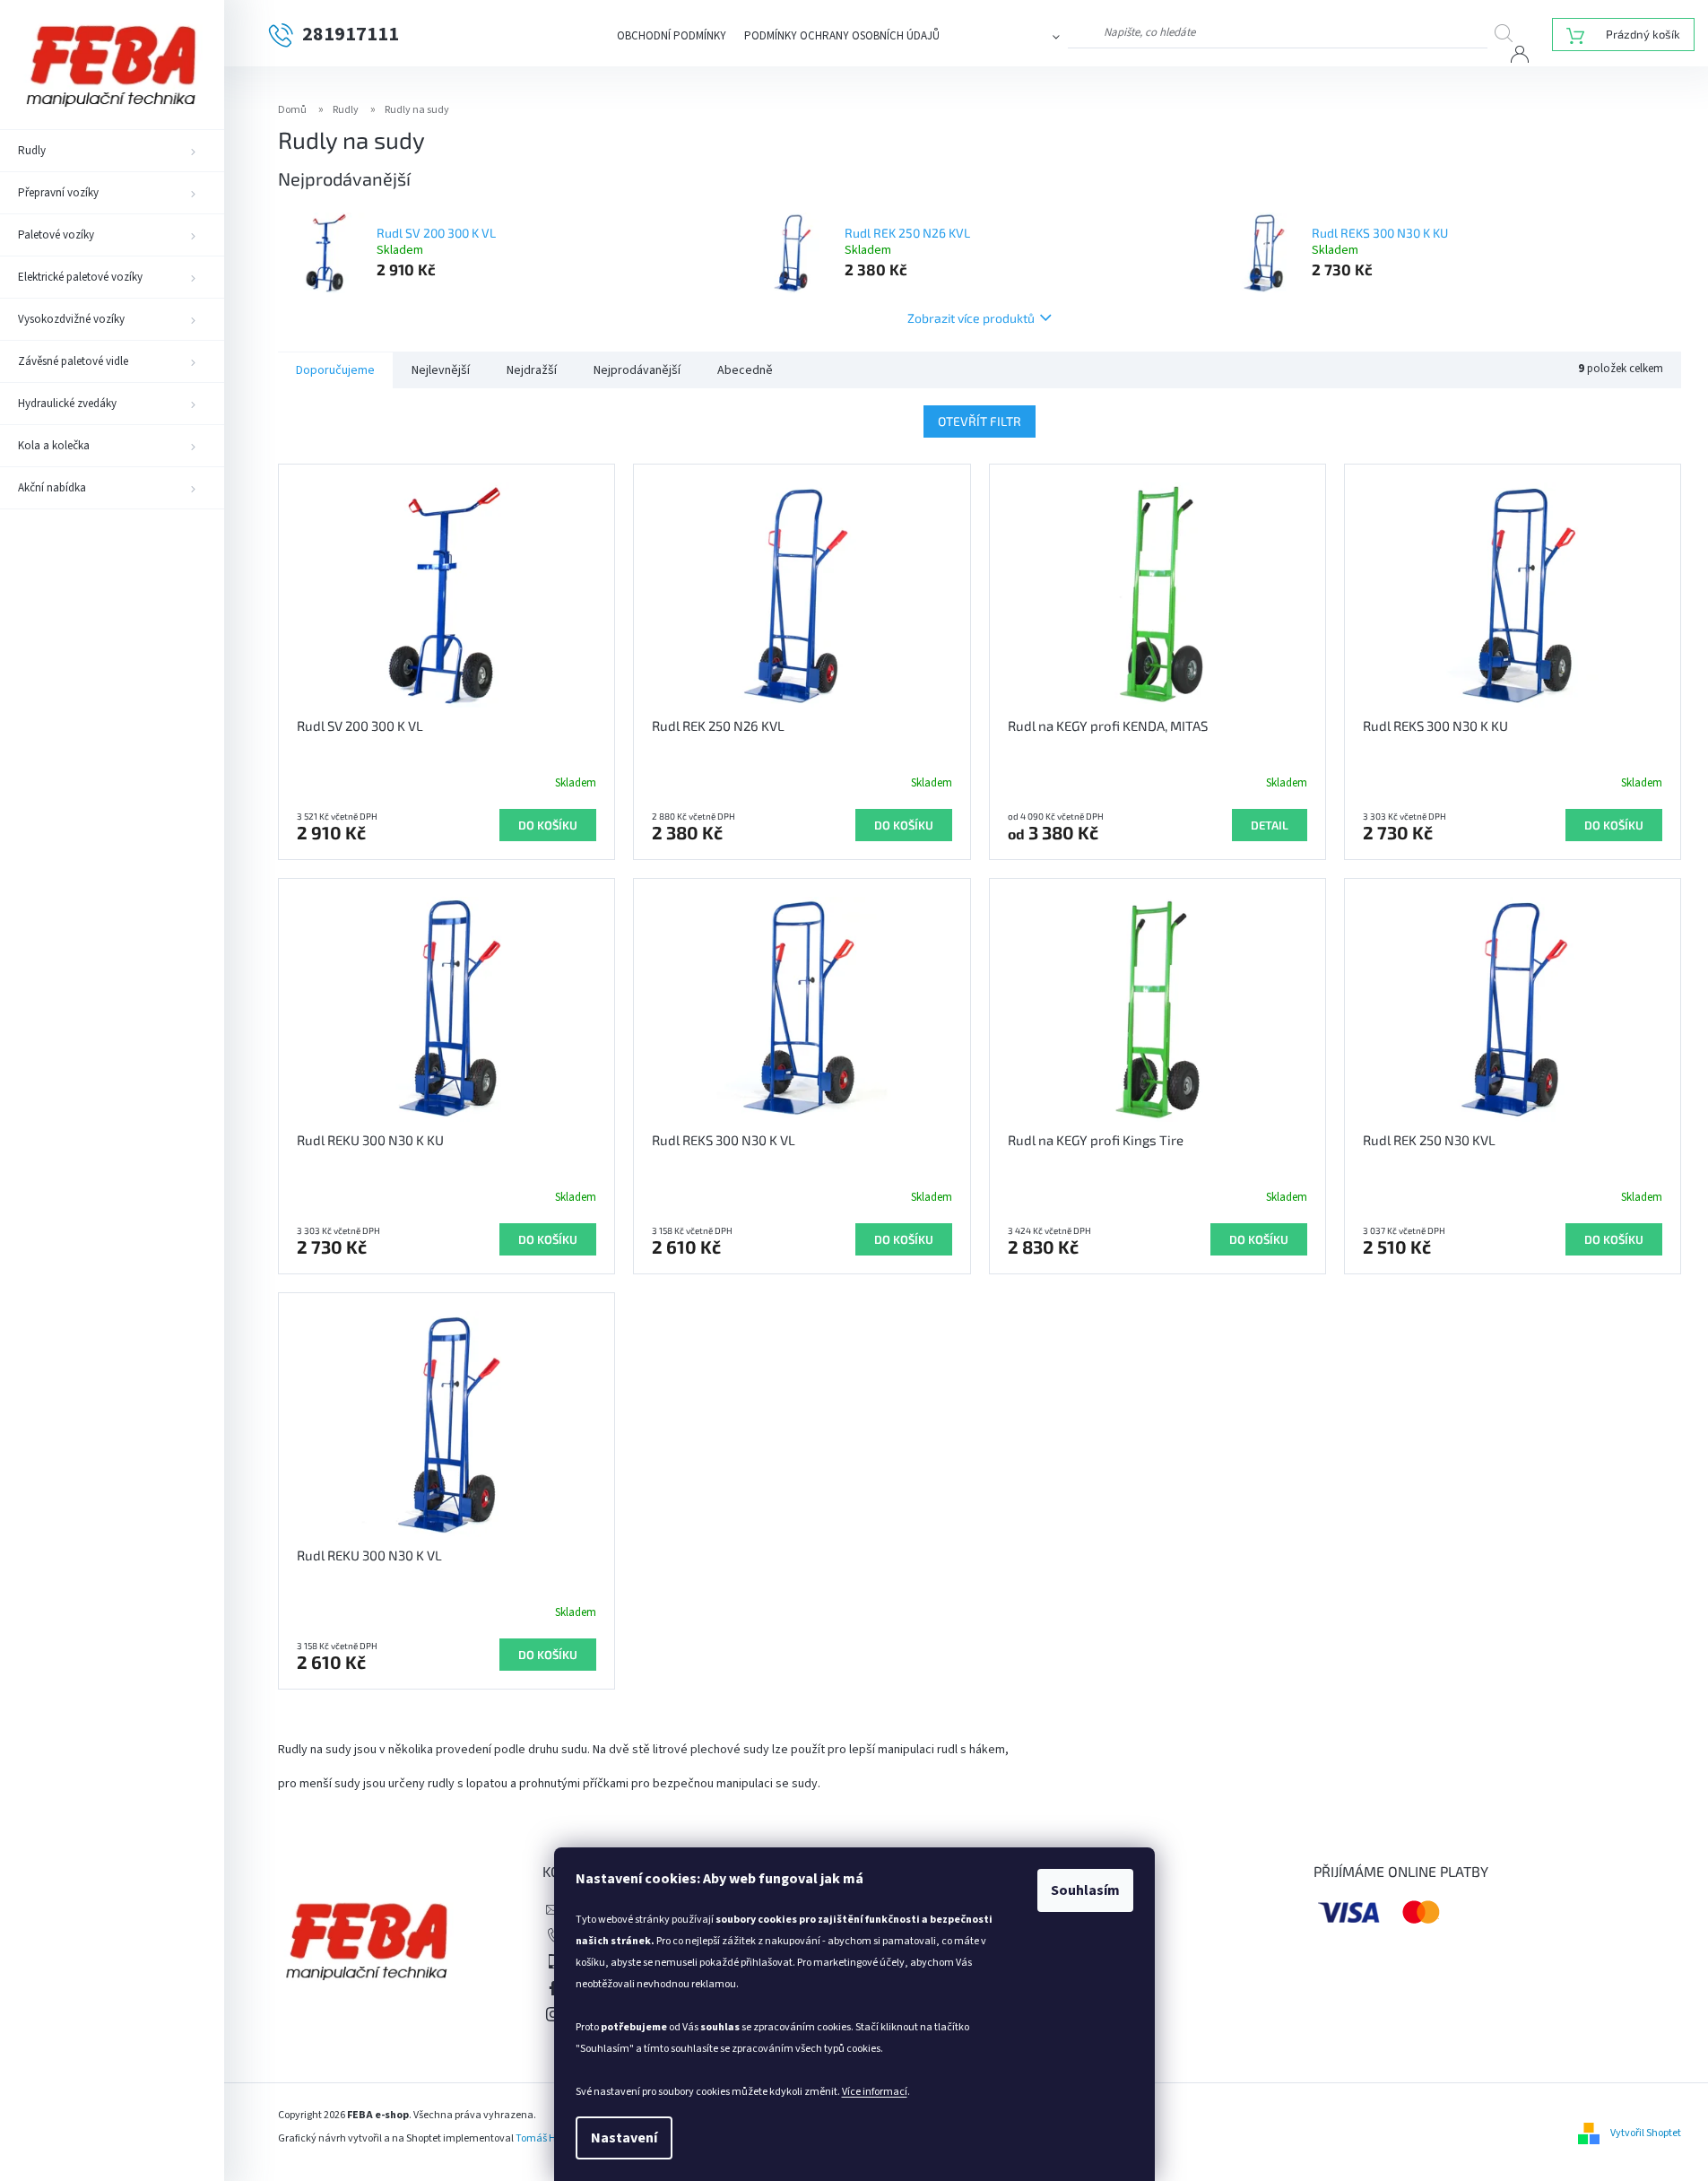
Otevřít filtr (980, 421)
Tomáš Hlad (543, 2138)
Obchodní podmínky (672, 36)
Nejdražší (532, 370)
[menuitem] (112, 151)
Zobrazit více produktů (971, 318)
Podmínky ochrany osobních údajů (842, 36)
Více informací (875, 2092)
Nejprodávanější (637, 370)
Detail (1270, 825)
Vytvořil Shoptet (1646, 2133)
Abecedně (745, 370)
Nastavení (624, 2138)
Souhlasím (1085, 1890)
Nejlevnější (441, 370)
